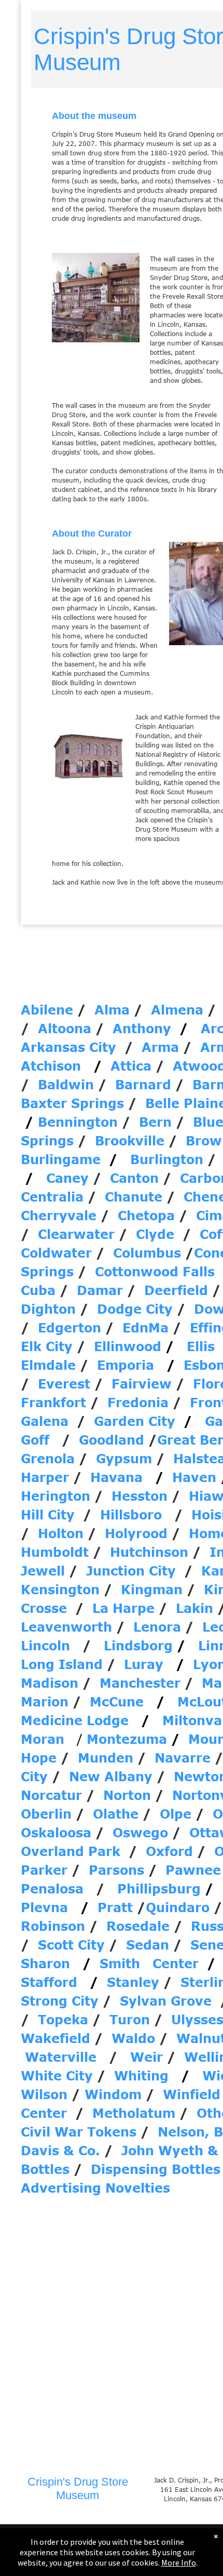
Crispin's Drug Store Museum (78, 2488)
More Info (179, 2562)
